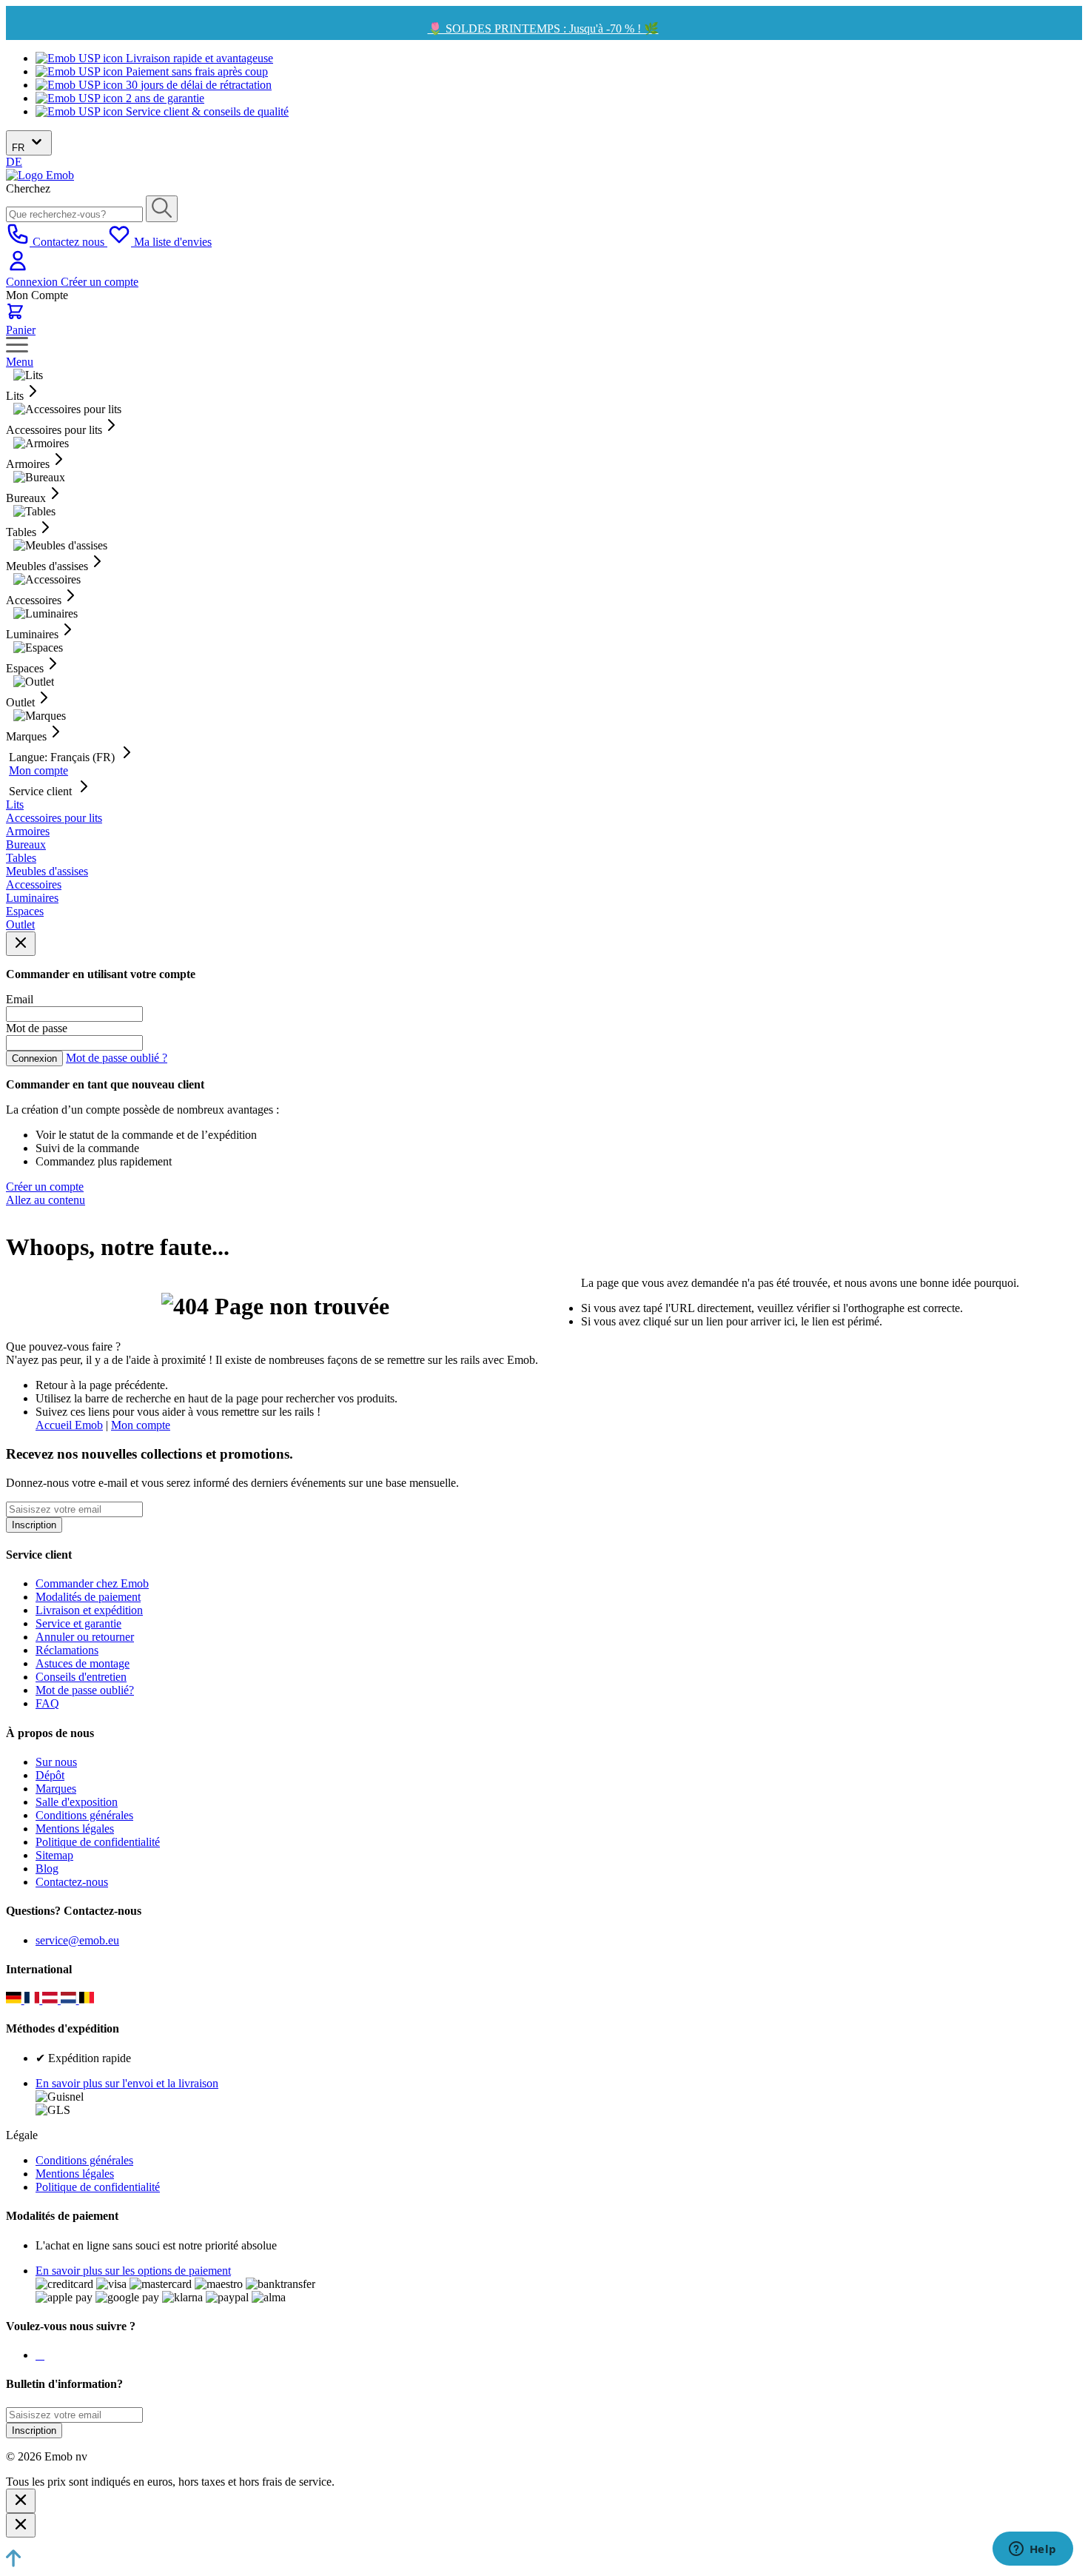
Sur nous (56, 1762)
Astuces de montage (83, 1663)
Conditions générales (84, 1815)
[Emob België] (87, 2000)
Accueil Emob (69, 1425)
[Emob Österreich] (51, 2000)
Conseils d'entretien (81, 1677)
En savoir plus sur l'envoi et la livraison (127, 2083)
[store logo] (40, 175)
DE (14, 162)
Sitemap (54, 1855)
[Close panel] (21, 944)
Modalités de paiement (88, 1597)
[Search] (162, 209)
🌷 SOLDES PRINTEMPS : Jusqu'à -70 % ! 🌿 (543, 29)
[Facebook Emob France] (37, 2355)
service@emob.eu (77, 1940)
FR (20, 148)
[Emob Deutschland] (15, 2000)
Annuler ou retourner (85, 1637)
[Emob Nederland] (70, 2000)
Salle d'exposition (77, 1802)
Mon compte (38, 770)
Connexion (33, 282)
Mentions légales (75, 1829)
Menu (20, 362)
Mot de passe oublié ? (117, 1058)
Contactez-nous (72, 1882)
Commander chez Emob (92, 1583)
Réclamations (67, 1650)
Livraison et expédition (89, 1610)
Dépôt (50, 1775)
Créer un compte (100, 282)
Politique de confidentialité (98, 1842)
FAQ (47, 1703)
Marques (56, 1789)
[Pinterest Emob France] (43, 2355)
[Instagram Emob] (40, 2355)
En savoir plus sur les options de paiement (133, 2271)
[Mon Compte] (18, 268)
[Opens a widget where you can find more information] (1032, 2550)
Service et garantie (78, 1623)
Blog (47, 1869)
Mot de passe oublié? (85, 1690)
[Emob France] (34, 2000)
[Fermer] (21, 2501)
